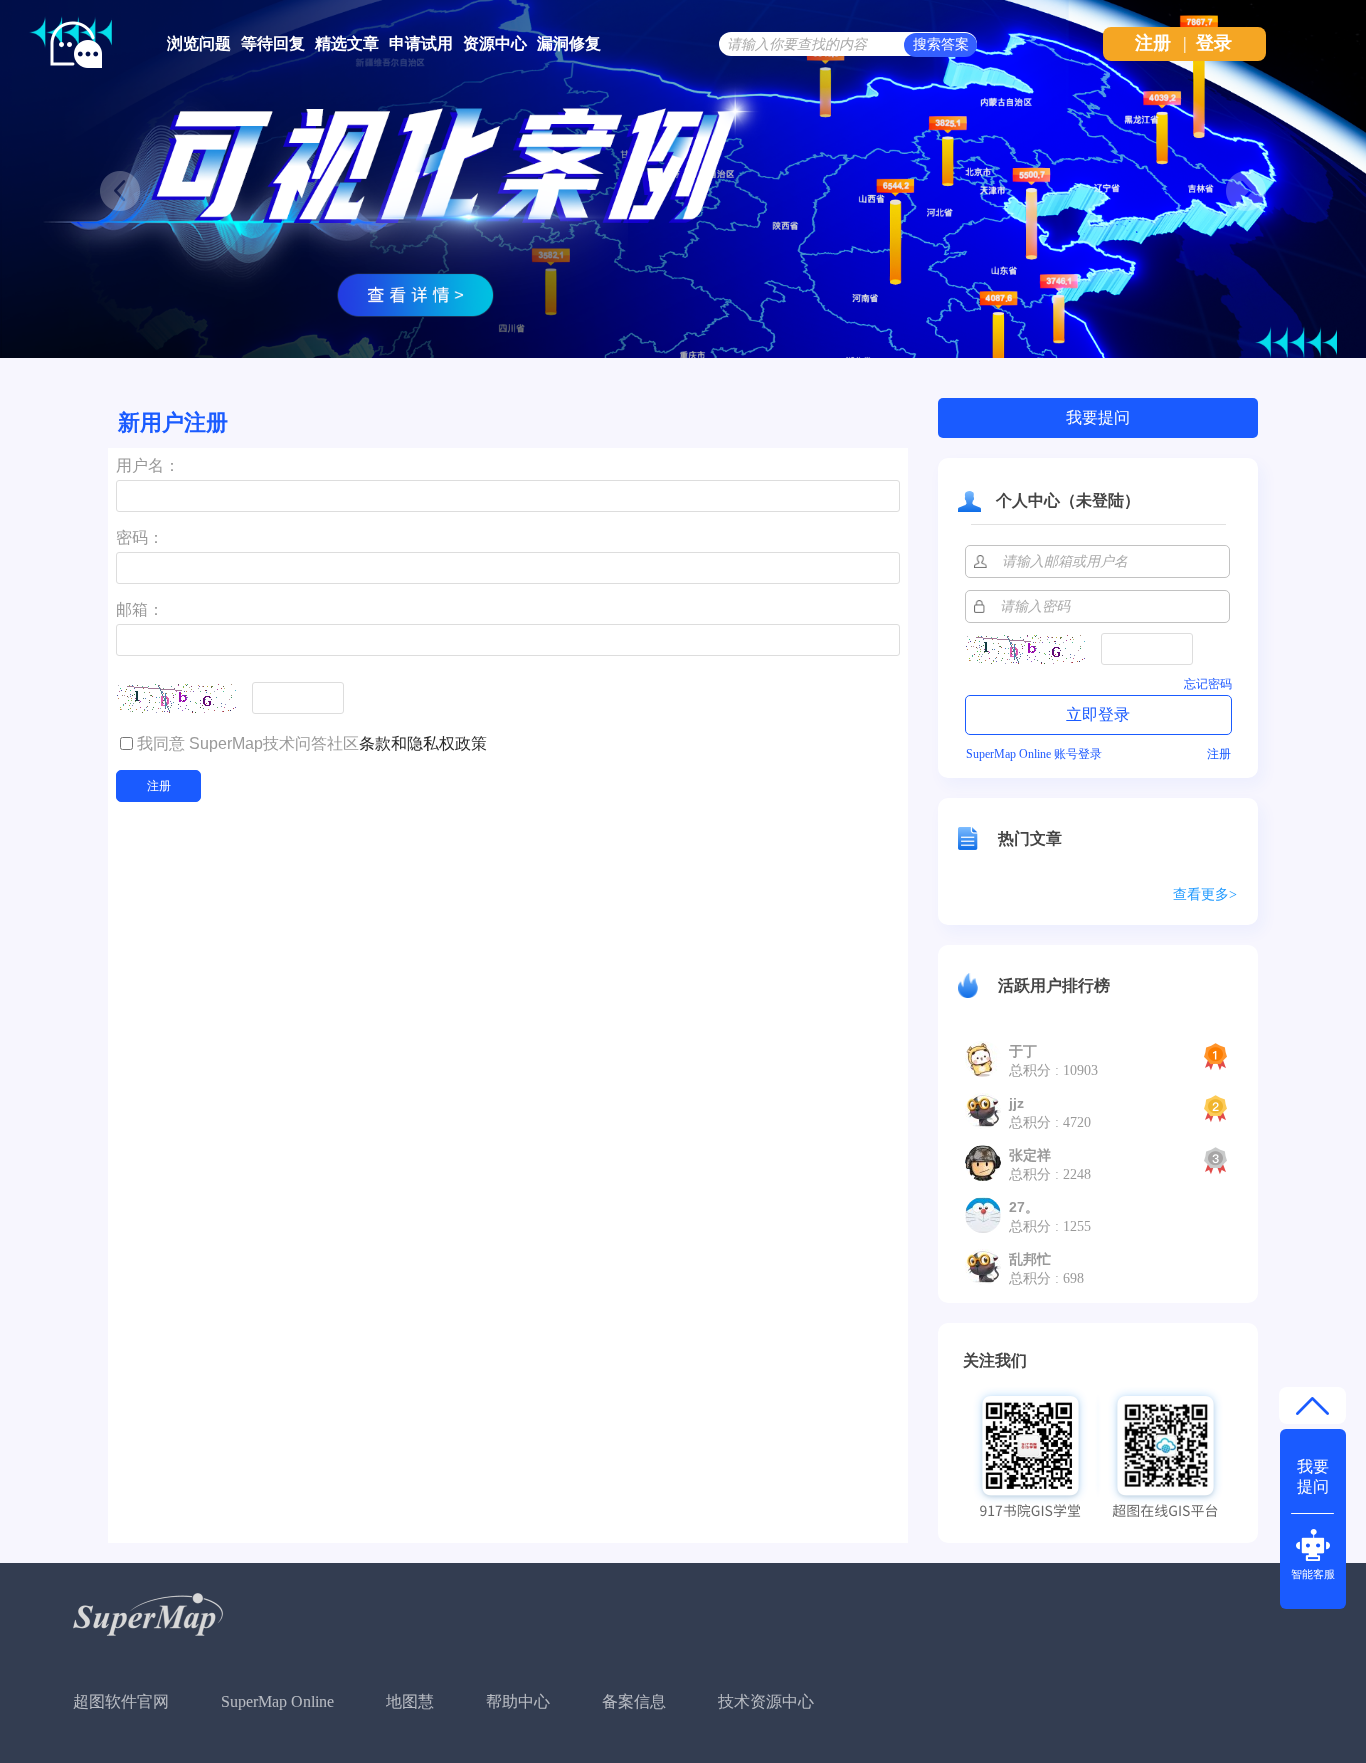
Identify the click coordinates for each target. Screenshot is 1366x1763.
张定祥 (1030, 1155)
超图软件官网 (121, 1701)
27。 (1024, 1207)
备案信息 (634, 1701)
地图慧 (410, 1701)
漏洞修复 (569, 43)
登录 (1214, 43)
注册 (1153, 43)
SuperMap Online (277, 1701)
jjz (1016, 1103)
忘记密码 (1208, 684)
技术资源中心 (766, 1701)
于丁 (1023, 1051)
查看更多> (1205, 894)
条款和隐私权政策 (423, 743)
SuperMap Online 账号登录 (1034, 754)
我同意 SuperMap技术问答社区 (312, 743)
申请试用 (421, 43)
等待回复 (273, 43)
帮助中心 (518, 1701)
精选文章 (347, 43)
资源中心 (495, 43)
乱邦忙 (1030, 1259)
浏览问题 (199, 43)
